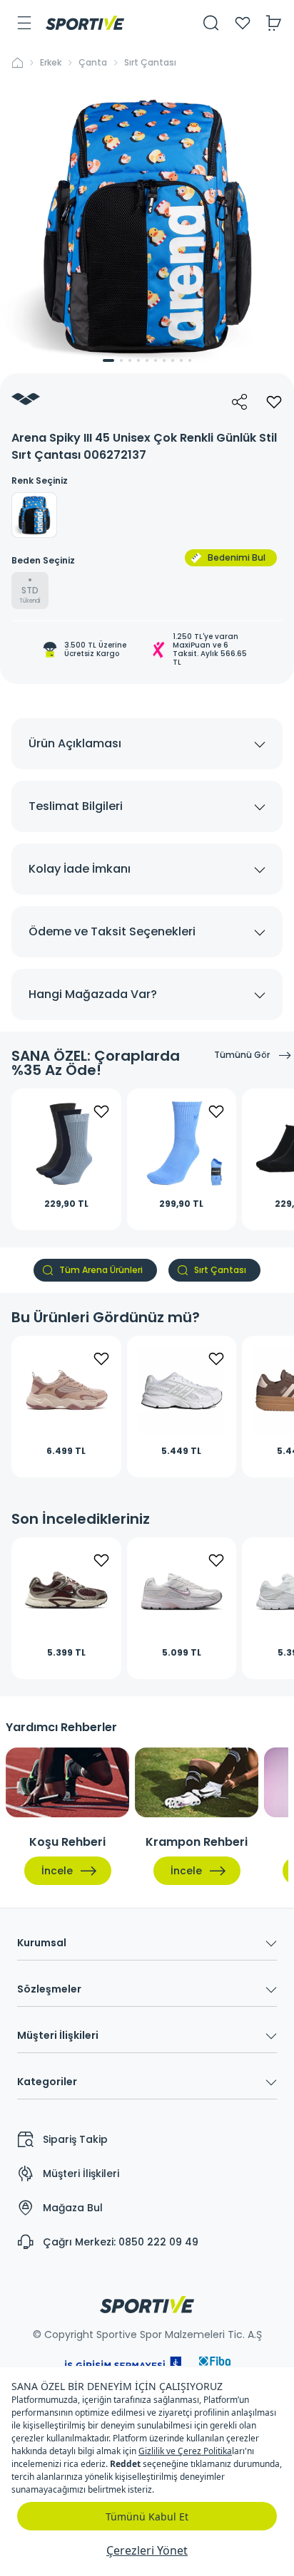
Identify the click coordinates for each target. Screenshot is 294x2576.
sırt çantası (150, 63)
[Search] (211, 23)
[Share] (240, 402)
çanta (93, 63)
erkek (51, 63)
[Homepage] (85, 23)
